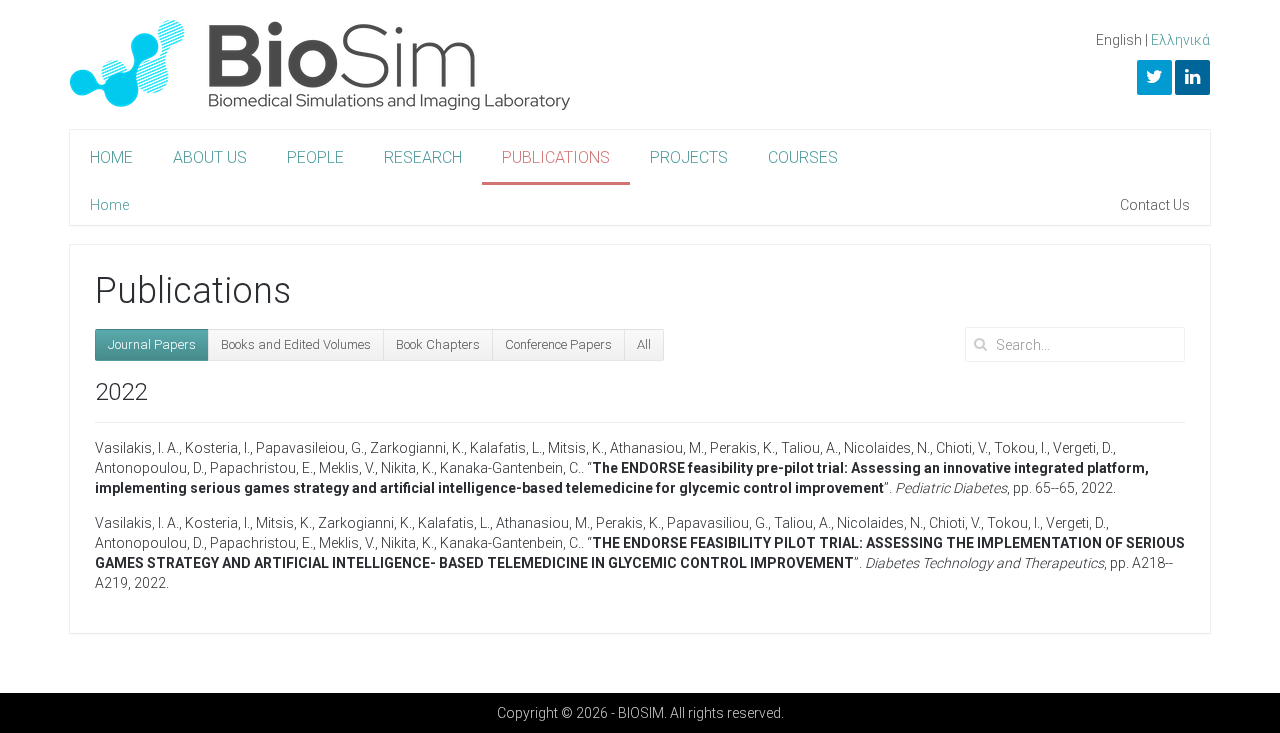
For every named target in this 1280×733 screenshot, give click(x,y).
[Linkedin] (1192, 77)
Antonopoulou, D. (149, 468)
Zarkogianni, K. (417, 448)
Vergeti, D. (1083, 448)
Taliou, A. (809, 448)
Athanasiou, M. (657, 448)
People (315, 157)
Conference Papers (558, 344)
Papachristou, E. (261, 468)
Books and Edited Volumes (296, 344)
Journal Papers (152, 344)
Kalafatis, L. (506, 448)
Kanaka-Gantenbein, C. (510, 468)
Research (423, 157)
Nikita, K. (407, 468)
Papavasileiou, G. (310, 448)
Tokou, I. (1020, 448)
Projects (689, 157)
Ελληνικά (1180, 40)
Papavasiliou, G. (717, 523)
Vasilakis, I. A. (137, 448)
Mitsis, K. (576, 448)
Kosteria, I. (217, 448)
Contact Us (1155, 205)
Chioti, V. (962, 448)
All (644, 344)
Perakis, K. (742, 448)
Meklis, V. (347, 468)
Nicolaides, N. (887, 448)
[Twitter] (1154, 77)
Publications (556, 157)
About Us (210, 157)
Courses (803, 157)
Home (111, 157)
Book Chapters (438, 344)
